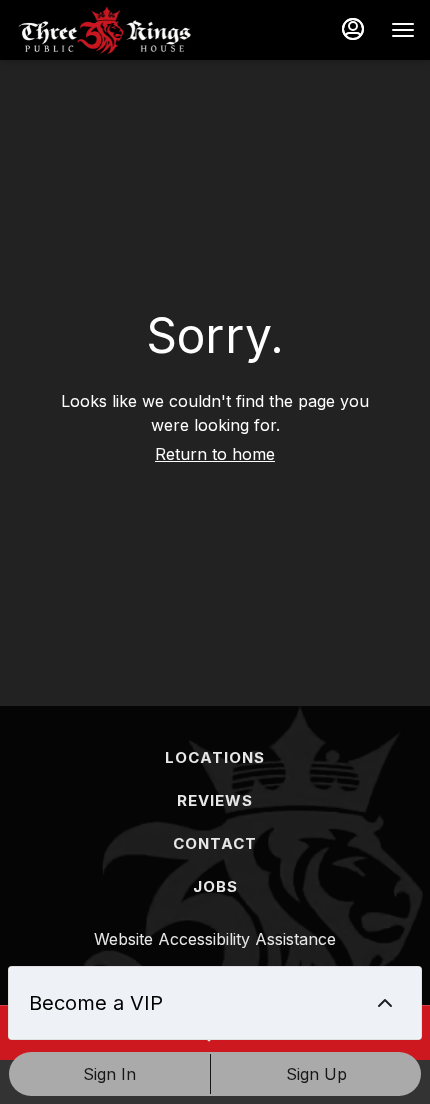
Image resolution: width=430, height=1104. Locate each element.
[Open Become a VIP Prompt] (385, 1003)
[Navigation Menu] (403, 30)
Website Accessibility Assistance (215, 939)
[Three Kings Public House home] (105, 30)
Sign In (109, 1074)
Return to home (215, 454)
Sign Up (316, 1074)
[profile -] (353, 29)
